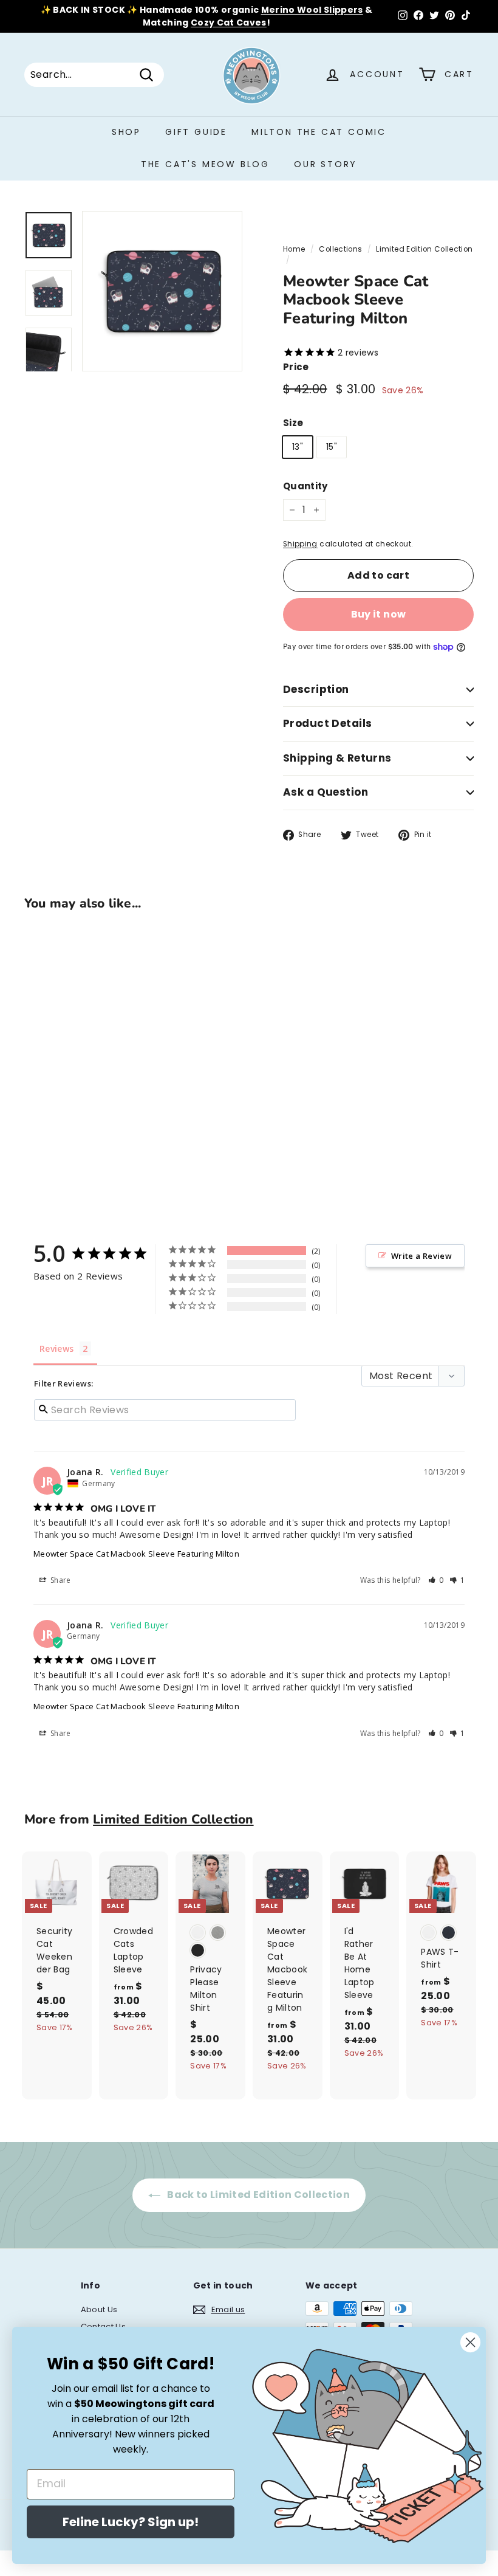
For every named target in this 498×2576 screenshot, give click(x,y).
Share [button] (60, 1580)
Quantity (305, 486)
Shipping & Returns (337, 758)
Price (296, 367)
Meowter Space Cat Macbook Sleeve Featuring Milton (136, 1554)
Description (316, 689)
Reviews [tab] (56, 1348)
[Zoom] (162, 291)
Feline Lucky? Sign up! (131, 2522)
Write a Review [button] (421, 1256)
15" (332, 447)
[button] (436, 1580)
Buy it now (379, 614)
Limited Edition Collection (424, 249)
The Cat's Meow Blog (205, 164)
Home (294, 249)
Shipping (300, 544)
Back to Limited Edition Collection (258, 2195)
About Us (99, 2309)
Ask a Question (326, 792)
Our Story (326, 164)
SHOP (126, 132)
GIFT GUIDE (196, 132)
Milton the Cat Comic (319, 132)
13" (298, 447)
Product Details (327, 723)
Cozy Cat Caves (229, 22)
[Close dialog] (470, 2342)
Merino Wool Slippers (312, 10)
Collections (340, 249)
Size (293, 423)
